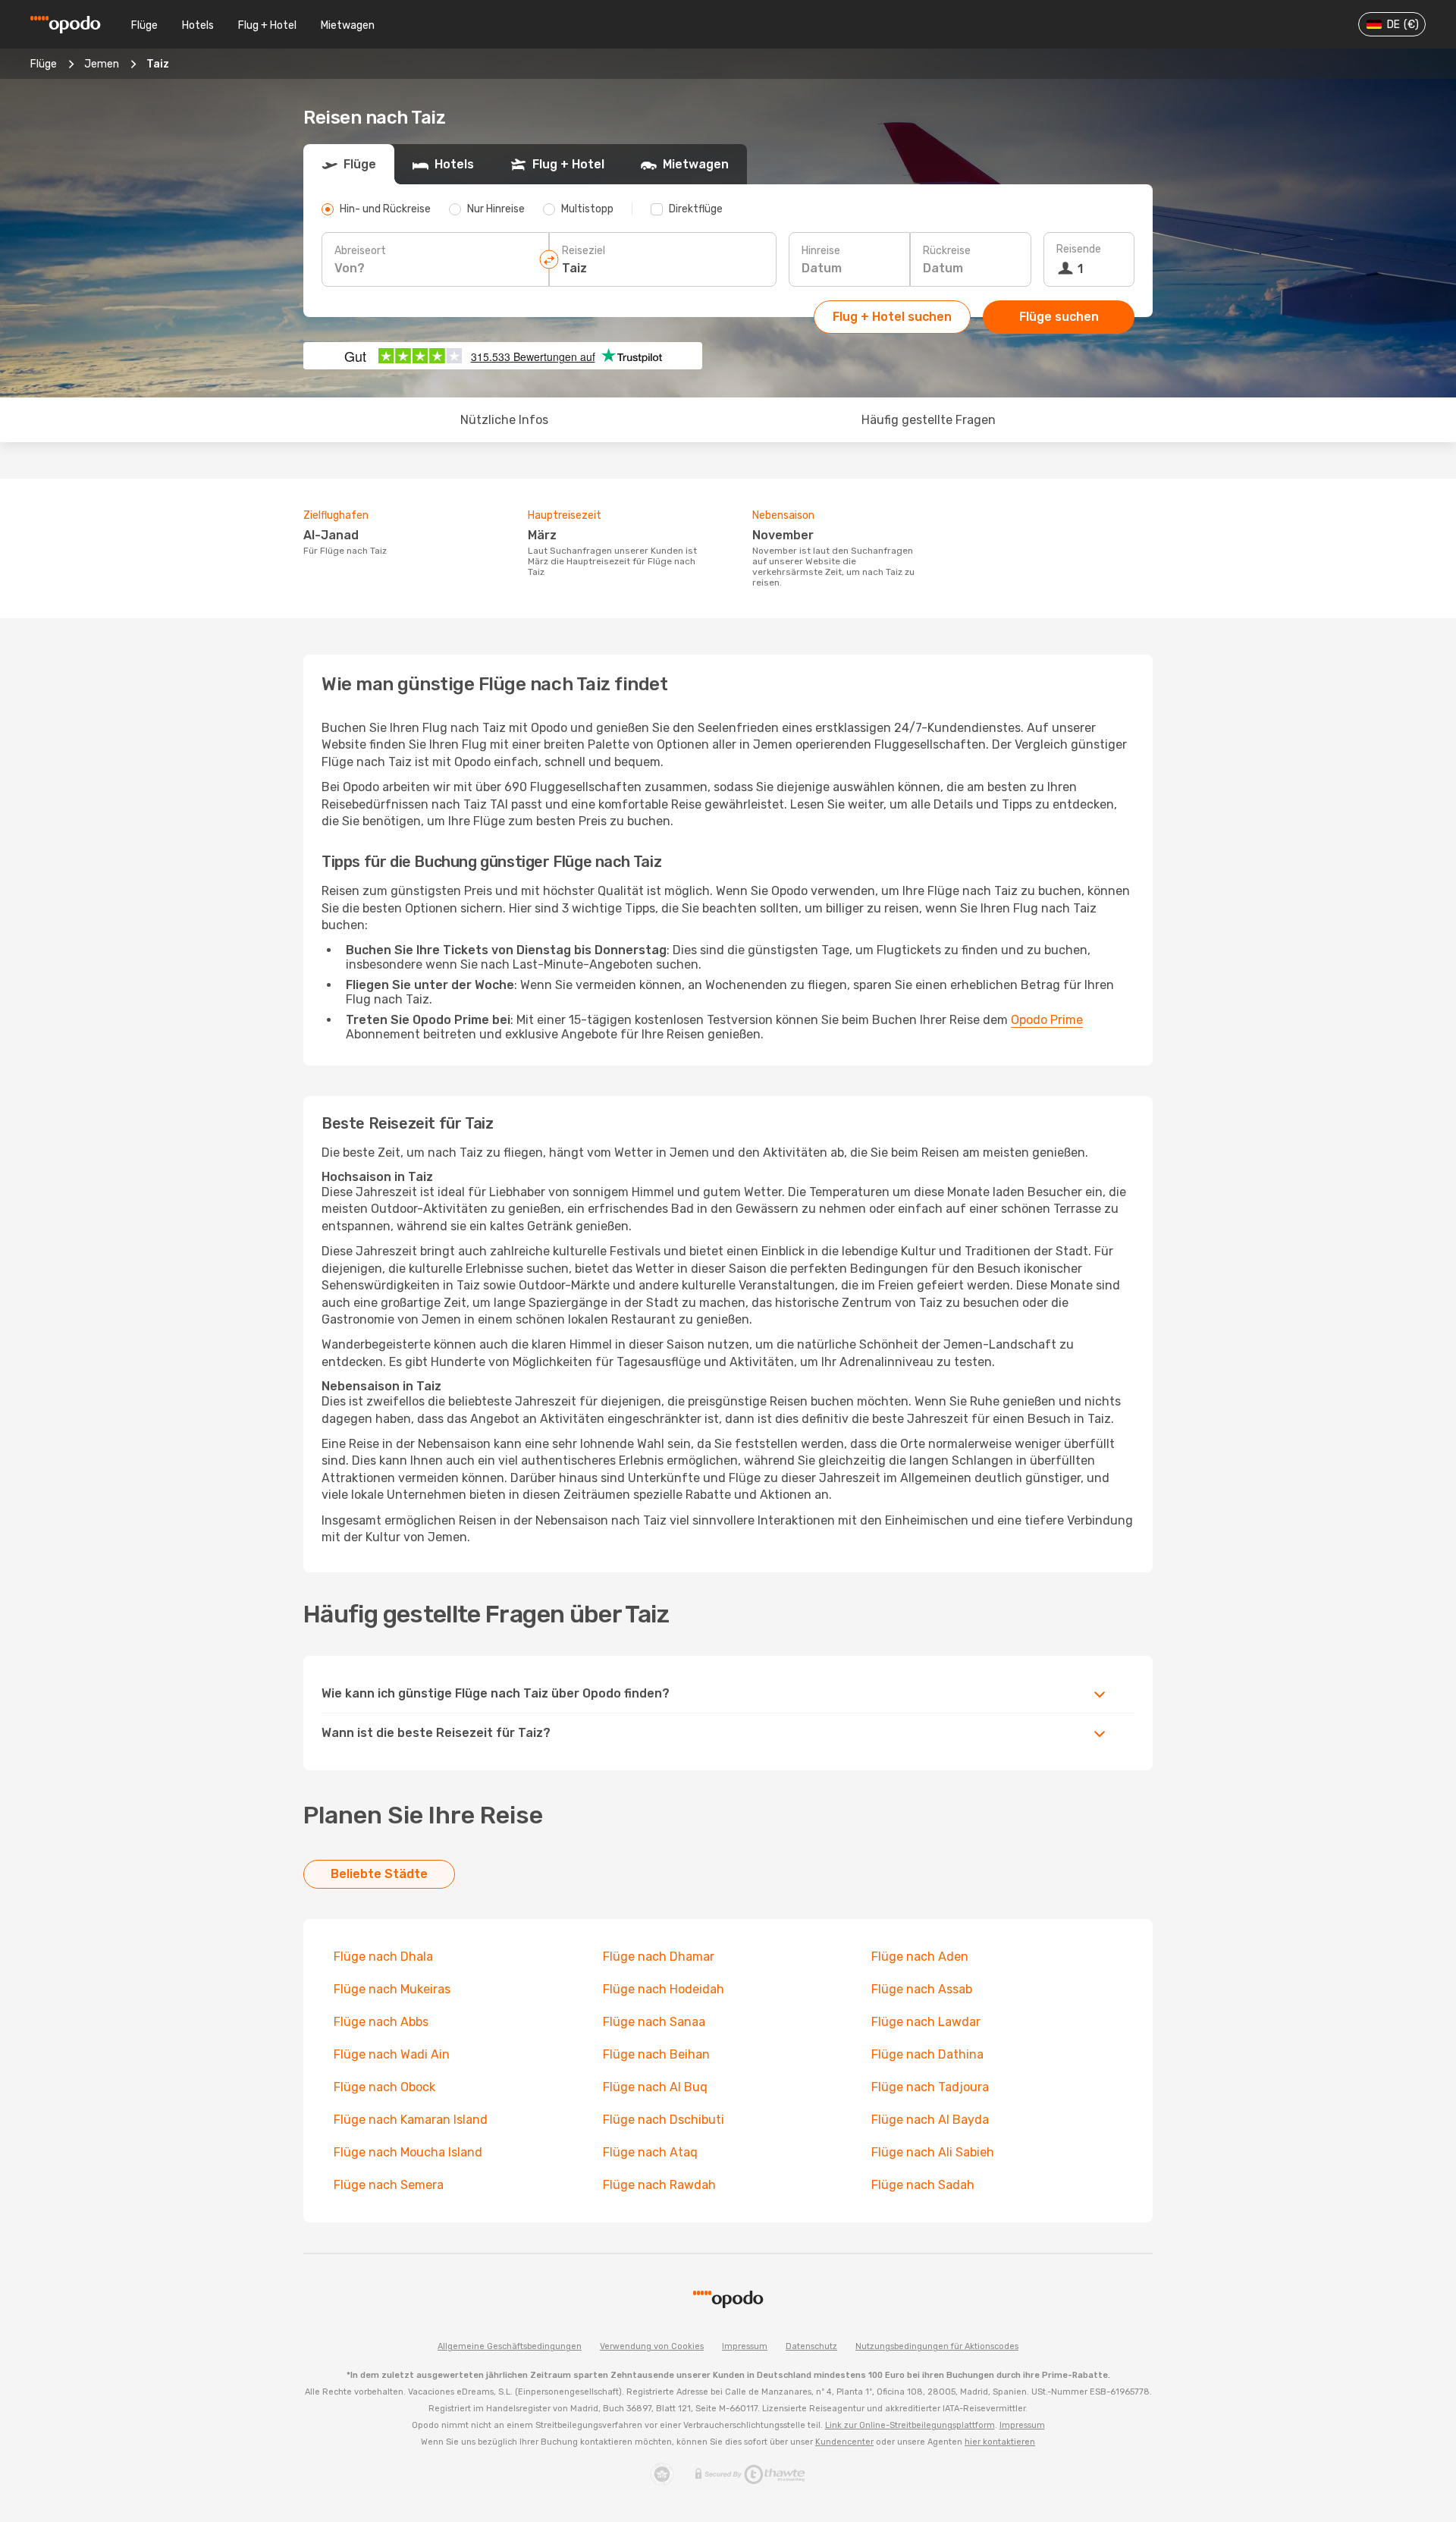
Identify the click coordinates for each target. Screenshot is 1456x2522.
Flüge (144, 25)
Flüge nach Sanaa (654, 2022)
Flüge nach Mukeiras (392, 1989)
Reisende (1079, 249)
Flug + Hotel (267, 25)
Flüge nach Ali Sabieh (933, 2152)
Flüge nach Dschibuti (664, 2120)
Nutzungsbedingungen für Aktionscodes (937, 2346)
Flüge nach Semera (389, 2185)
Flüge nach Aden (920, 1957)
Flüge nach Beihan (656, 2054)
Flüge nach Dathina (927, 2054)
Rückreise (947, 251)
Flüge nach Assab (922, 1989)
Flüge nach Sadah (923, 2185)
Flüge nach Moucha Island (408, 2152)
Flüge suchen (1059, 317)
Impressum (745, 2346)
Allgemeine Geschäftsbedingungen (510, 2346)
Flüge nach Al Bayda (930, 2120)
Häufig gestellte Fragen (929, 420)
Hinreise (821, 251)
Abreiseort (360, 251)
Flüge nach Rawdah (659, 2185)
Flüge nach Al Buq (655, 2087)
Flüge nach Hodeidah (664, 1989)
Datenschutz (811, 2346)
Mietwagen (348, 25)
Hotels (198, 25)
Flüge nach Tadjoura (930, 2087)
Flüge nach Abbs (381, 2022)
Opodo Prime (1047, 1020)
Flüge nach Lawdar (926, 2022)
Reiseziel (584, 251)
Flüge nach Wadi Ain (392, 2054)
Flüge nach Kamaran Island (411, 2120)
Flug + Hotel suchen (892, 317)
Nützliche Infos (504, 420)
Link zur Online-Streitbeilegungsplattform (910, 2425)
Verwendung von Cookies (652, 2346)
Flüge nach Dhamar (659, 1957)
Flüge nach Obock (384, 2087)
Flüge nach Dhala (383, 1957)
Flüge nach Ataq (650, 2152)
